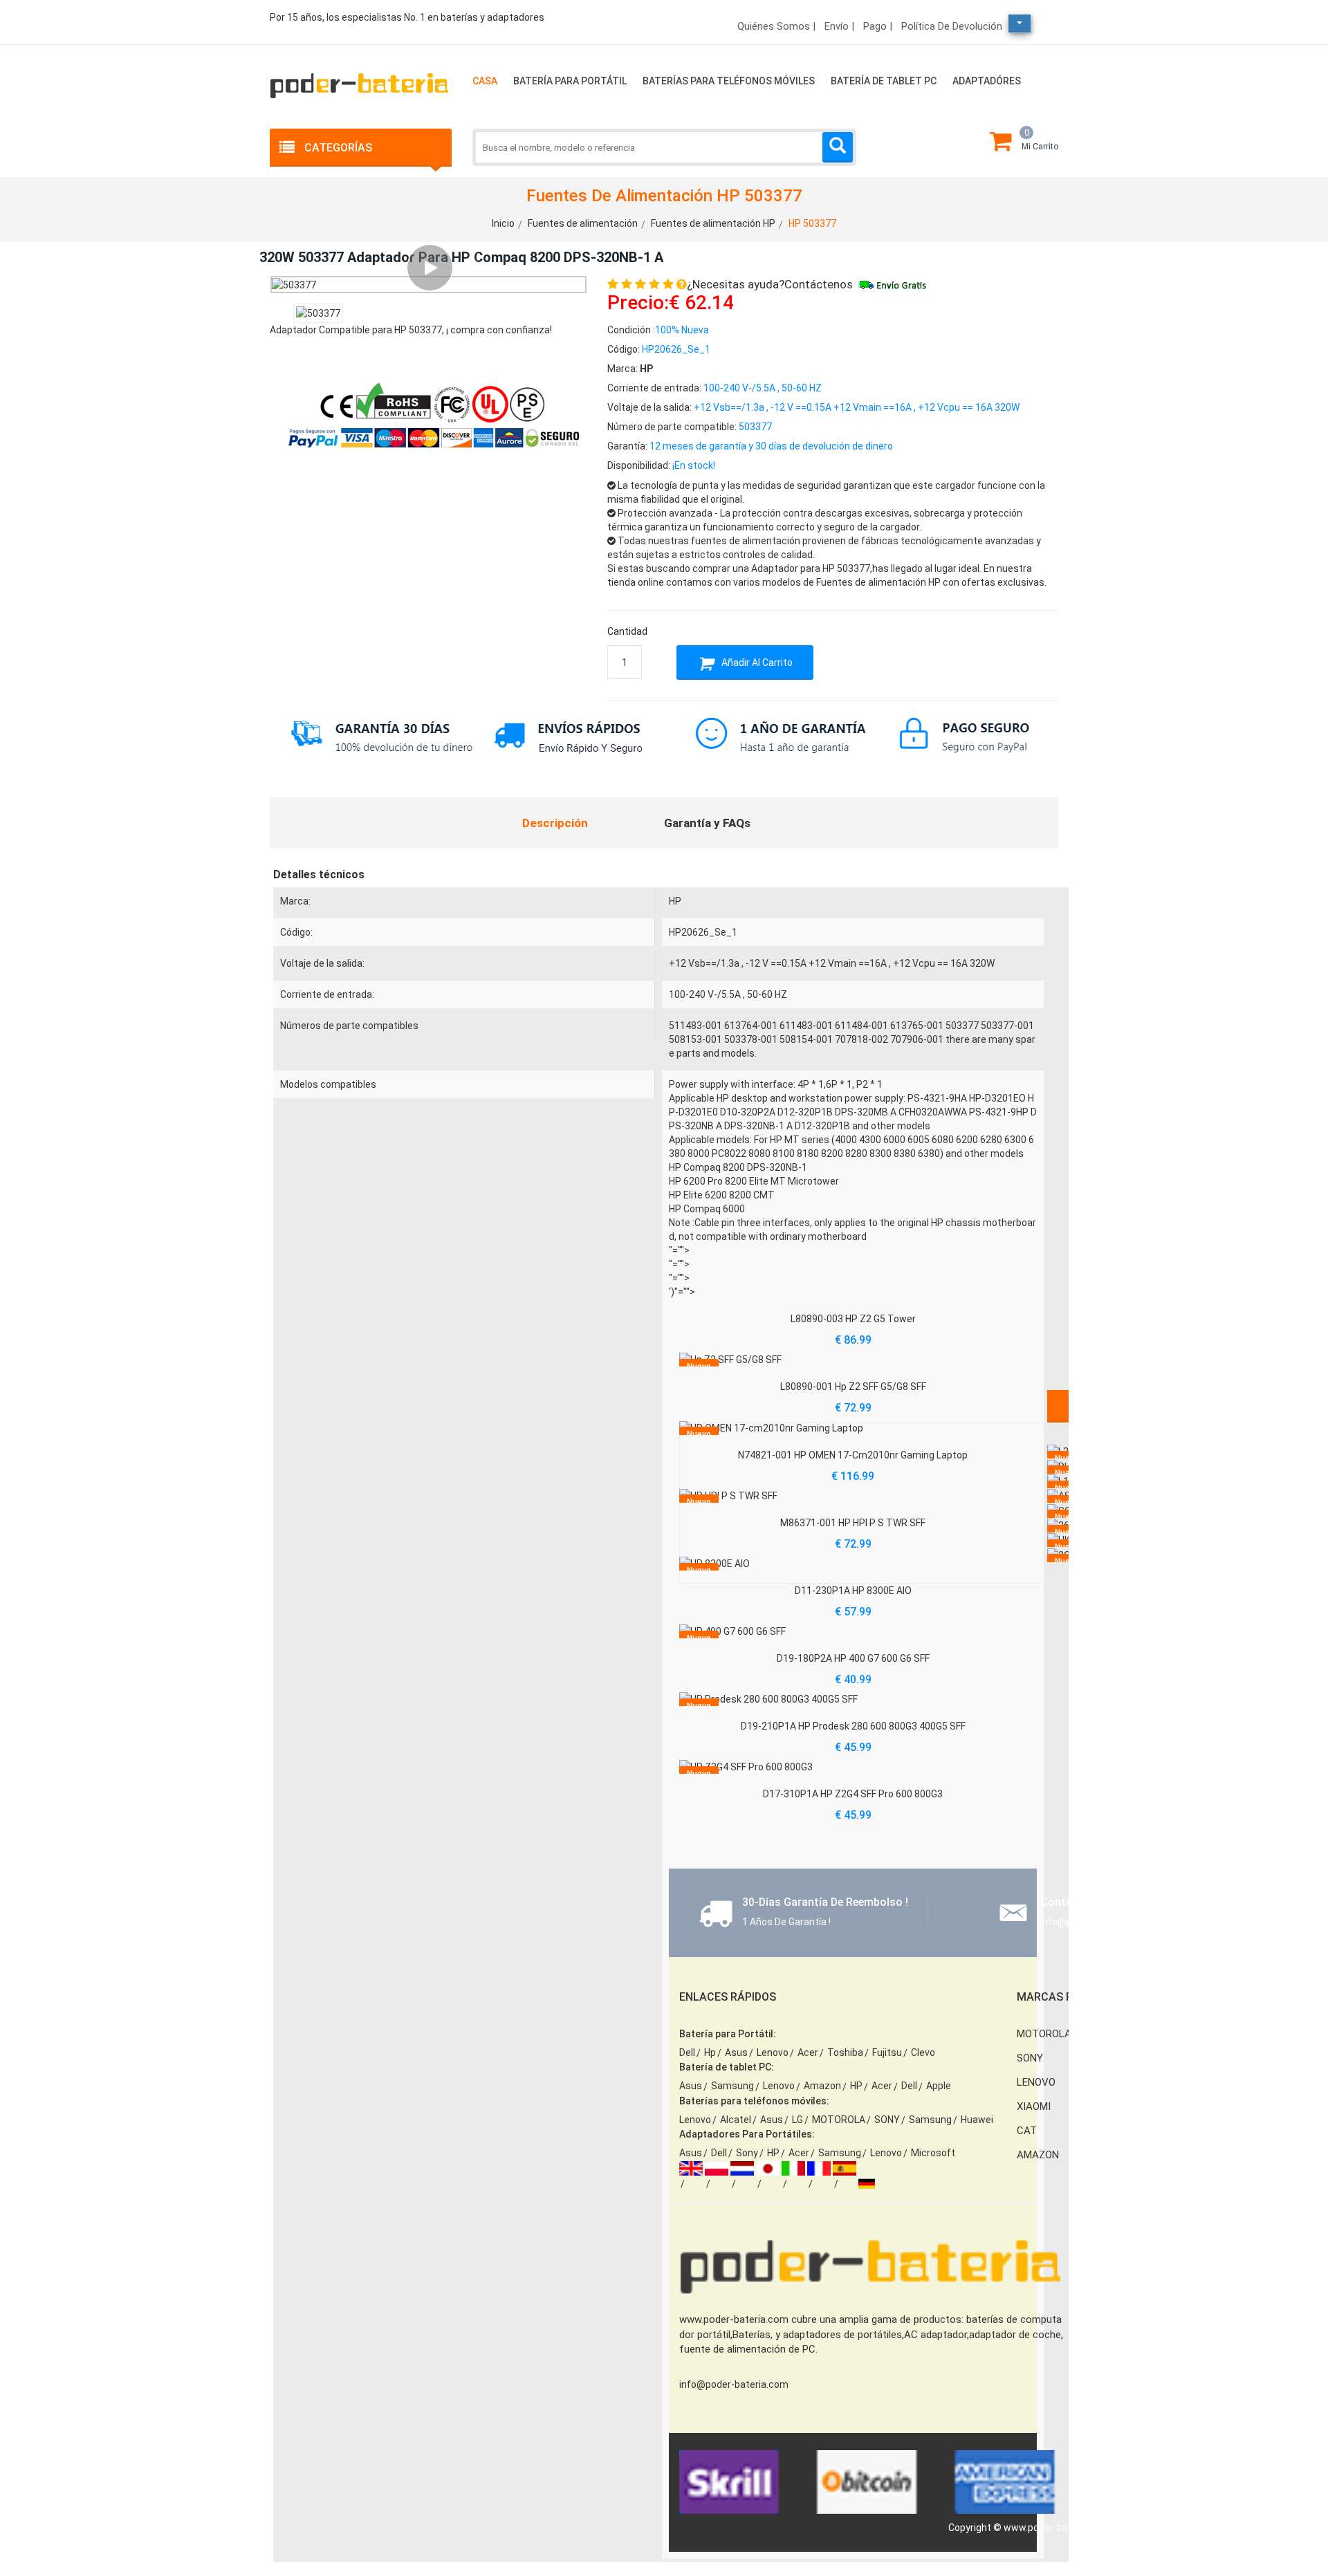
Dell (687, 2053)
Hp (710, 2053)
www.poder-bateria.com (1057, 2528)
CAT (1027, 2131)
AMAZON (1038, 2155)
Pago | (878, 26)
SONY (887, 2120)
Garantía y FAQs (707, 823)
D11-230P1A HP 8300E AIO (853, 1591)
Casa (485, 81)
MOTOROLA (839, 2120)
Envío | (839, 26)
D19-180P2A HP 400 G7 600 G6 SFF (853, 1658)
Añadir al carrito (756, 662)
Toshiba (845, 2053)
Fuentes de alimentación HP (713, 223)
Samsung (732, 2086)
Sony (747, 2153)
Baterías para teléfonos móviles (729, 81)
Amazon (822, 2086)
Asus (736, 2053)
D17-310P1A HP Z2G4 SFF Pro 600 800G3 (853, 1794)
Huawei (977, 2120)
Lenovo (773, 2053)
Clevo (923, 2053)
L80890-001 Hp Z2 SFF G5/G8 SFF (853, 1387)
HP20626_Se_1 (703, 932)
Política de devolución (952, 26)
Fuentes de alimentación (583, 223)
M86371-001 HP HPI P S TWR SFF (853, 1523)
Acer (808, 2053)
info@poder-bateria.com (734, 2384)
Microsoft (933, 2153)
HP (675, 901)
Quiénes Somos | (776, 26)
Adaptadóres (987, 81)
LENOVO (1036, 2082)
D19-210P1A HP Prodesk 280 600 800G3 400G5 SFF (853, 1726)
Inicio (503, 223)
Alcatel (736, 2120)
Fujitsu (887, 2053)
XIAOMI (1034, 2106)
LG (797, 2120)
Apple (939, 2086)
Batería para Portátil (570, 81)
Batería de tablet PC (884, 81)
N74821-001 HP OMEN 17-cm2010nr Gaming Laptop (853, 1455)
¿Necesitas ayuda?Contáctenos (770, 284)
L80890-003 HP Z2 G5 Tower (853, 1319)
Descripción (555, 823)
